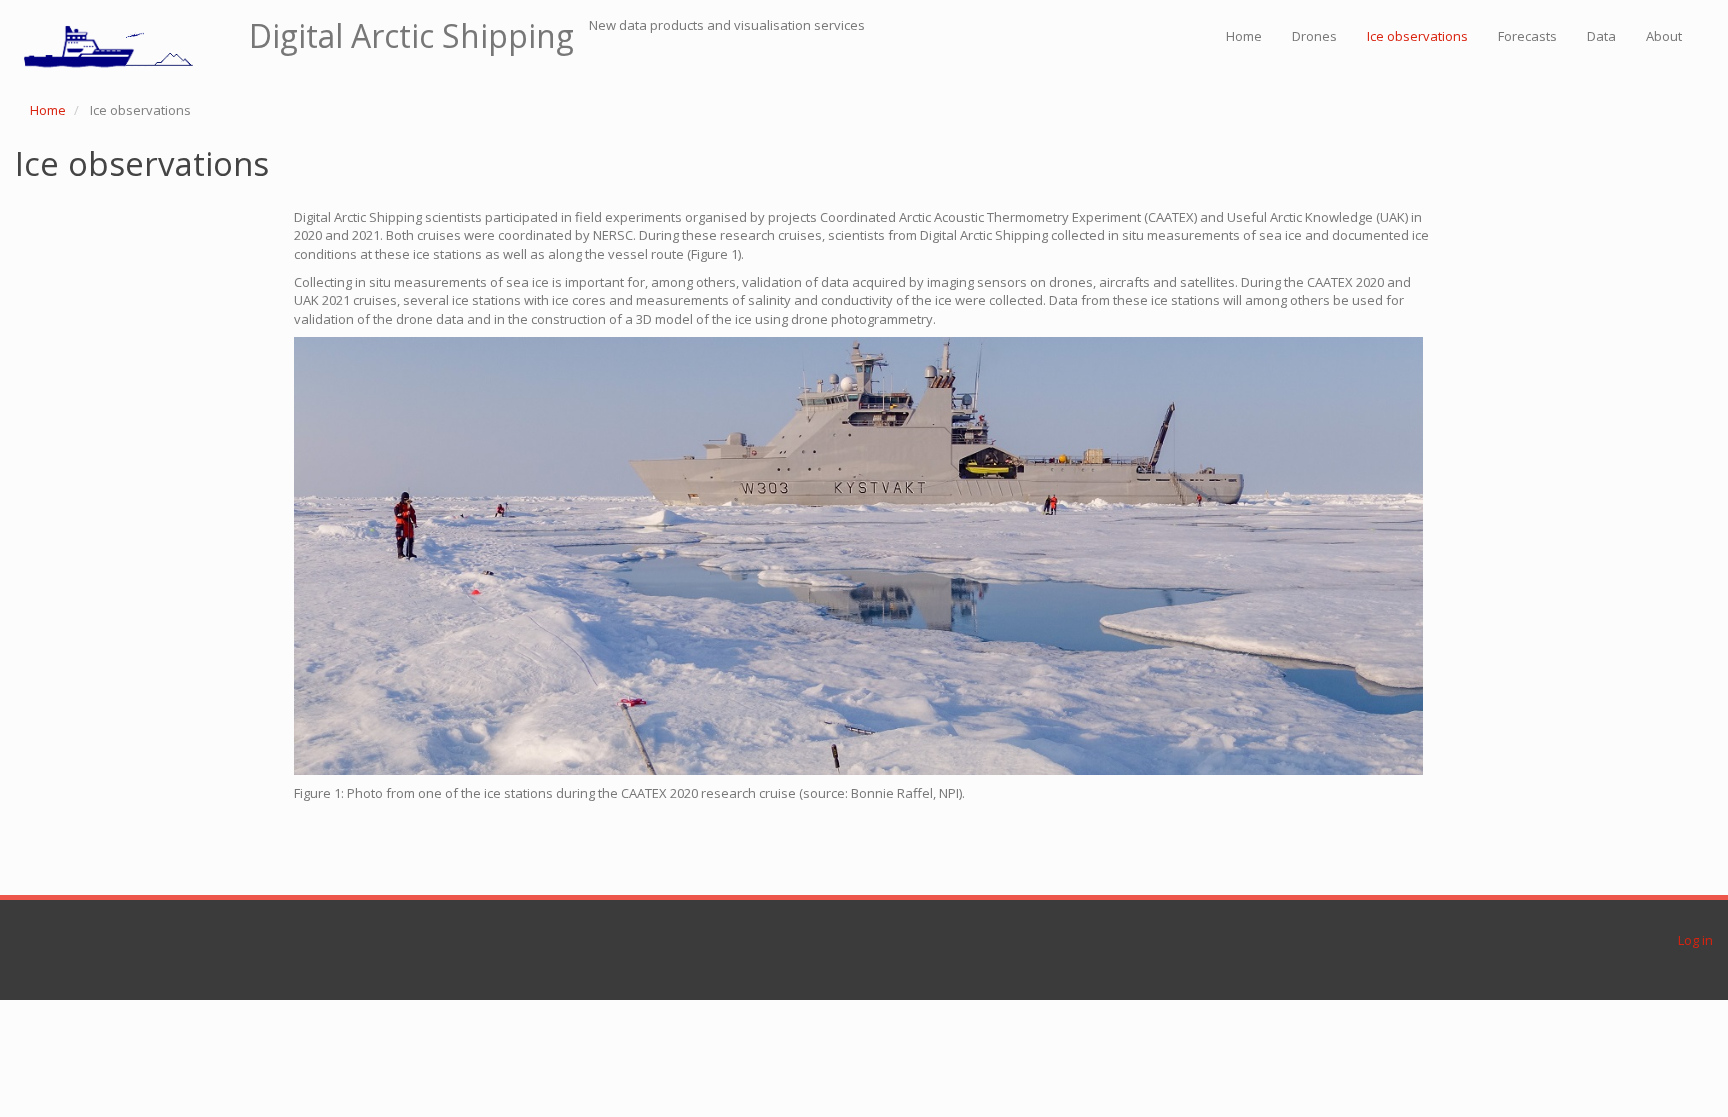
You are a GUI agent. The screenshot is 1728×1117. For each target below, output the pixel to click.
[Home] (125, 45)
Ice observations (1417, 36)
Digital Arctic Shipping (411, 36)
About (1664, 36)
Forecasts (1527, 36)
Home (1244, 36)
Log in (1695, 940)
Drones (1314, 36)
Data (1601, 36)
